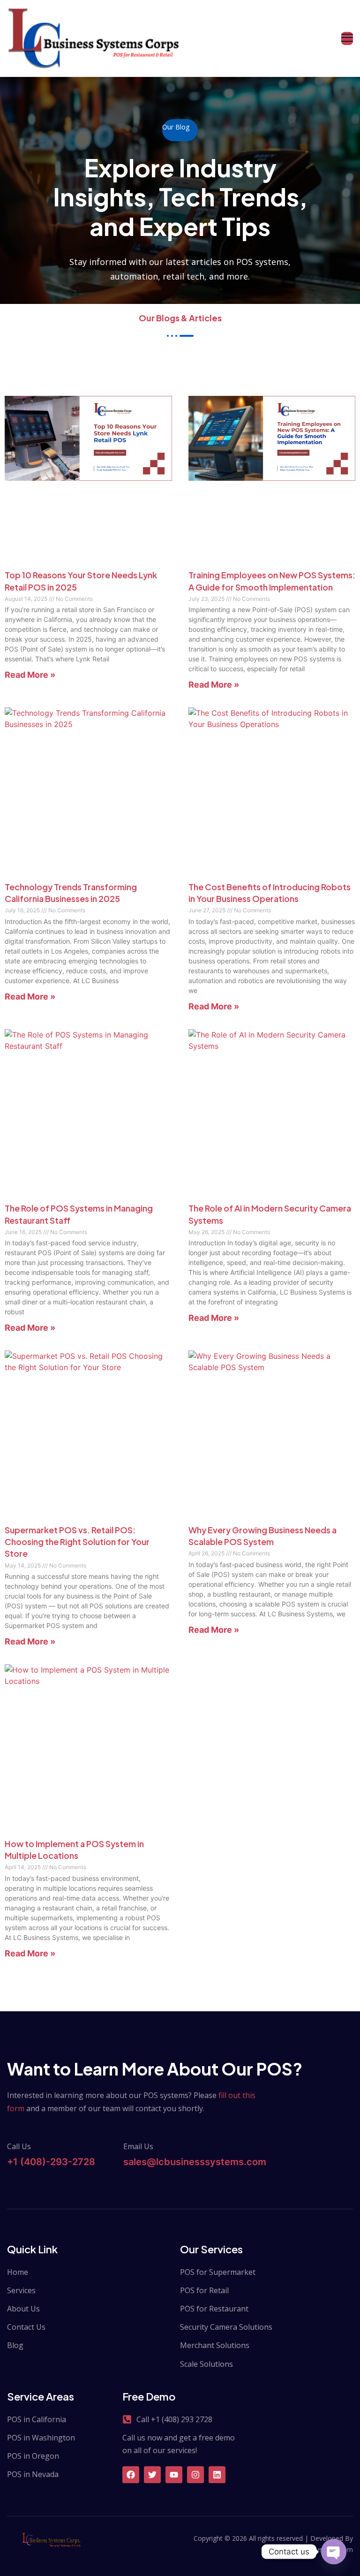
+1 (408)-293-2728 (51, 2162)
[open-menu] (347, 39)
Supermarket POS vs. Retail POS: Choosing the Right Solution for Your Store (77, 1542)
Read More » (30, 675)
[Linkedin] (217, 2475)
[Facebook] (131, 2475)
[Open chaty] (334, 2552)
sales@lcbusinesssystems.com (195, 2162)
